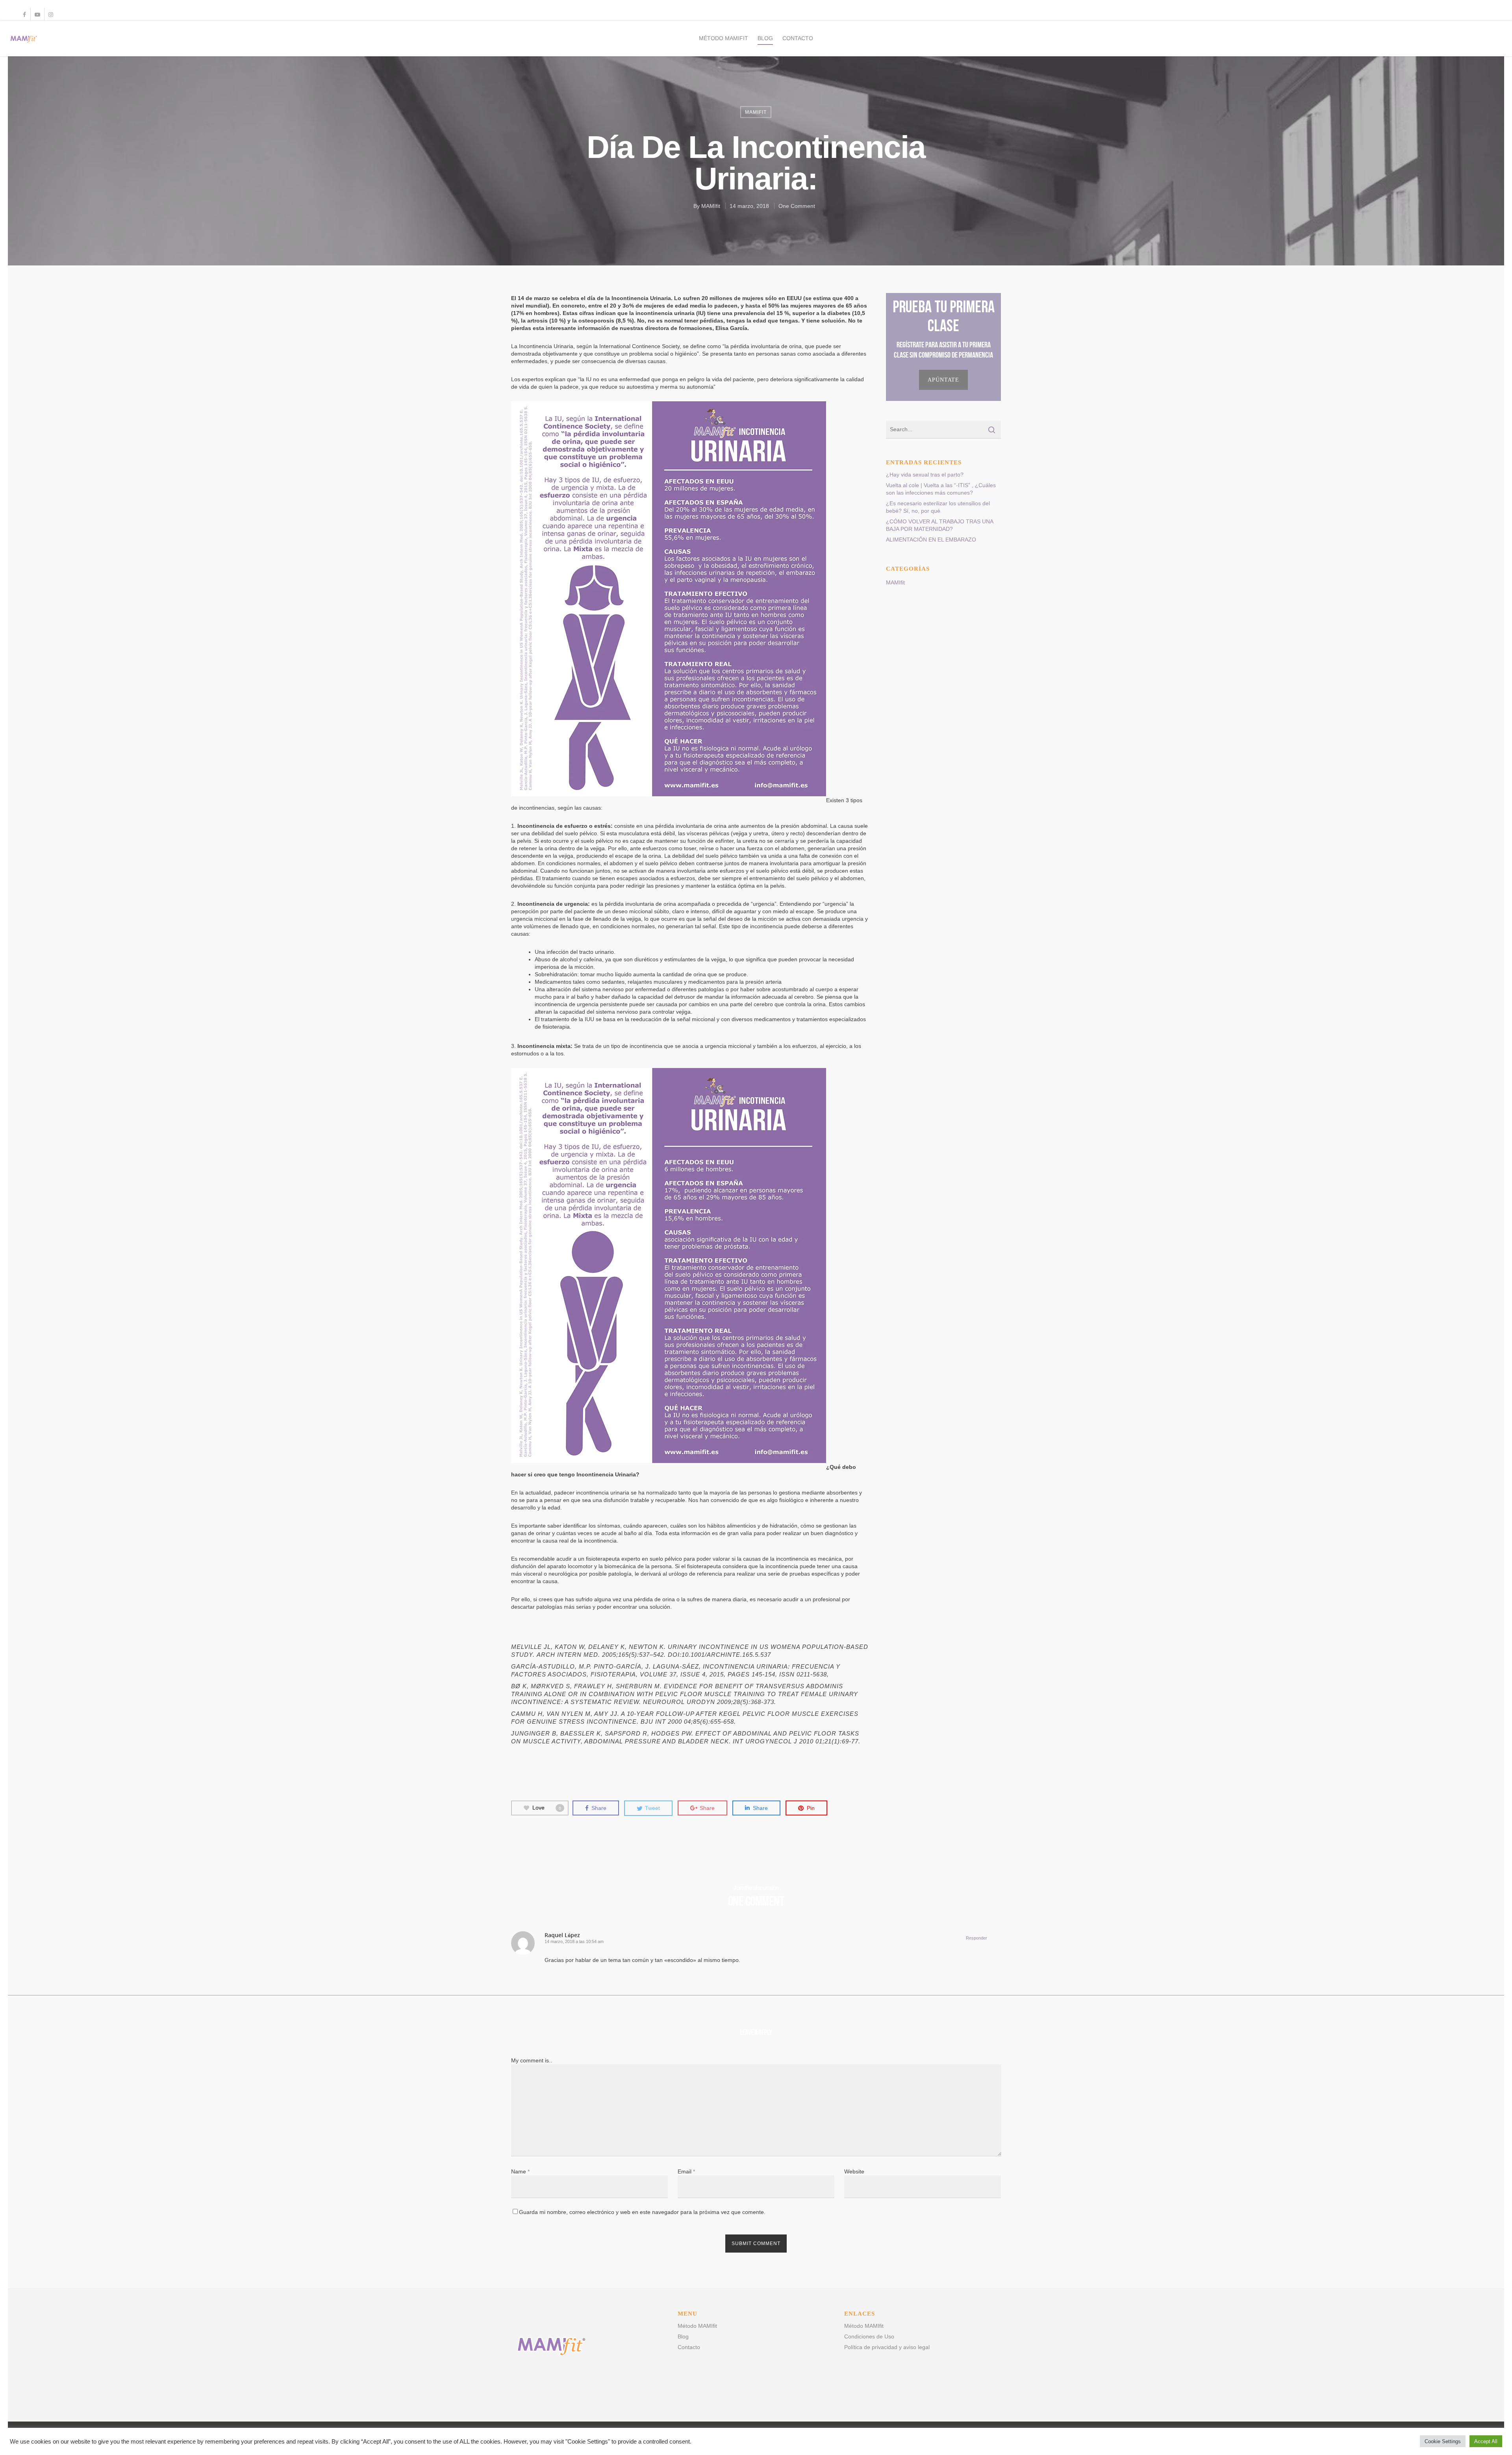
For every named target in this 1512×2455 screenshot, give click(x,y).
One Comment (797, 206)
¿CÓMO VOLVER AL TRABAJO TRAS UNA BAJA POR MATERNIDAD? (939, 525)
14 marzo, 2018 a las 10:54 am (574, 1941)
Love (547, 1808)
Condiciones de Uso (869, 2336)
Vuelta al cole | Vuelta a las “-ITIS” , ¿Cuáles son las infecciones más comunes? (941, 489)
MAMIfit (756, 112)
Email (686, 2171)
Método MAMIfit (724, 38)
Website (854, 2171)
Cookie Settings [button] (1443, 2441)
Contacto (798, 38)
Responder (976, 1938)
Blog (765, 38)
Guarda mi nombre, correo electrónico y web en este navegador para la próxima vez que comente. (642, 2212)
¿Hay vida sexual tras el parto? (925, 475)
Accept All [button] (1486, 2441)
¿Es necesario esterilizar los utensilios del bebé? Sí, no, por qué (938, 507)
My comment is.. (532, 2060)
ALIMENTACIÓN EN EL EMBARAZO (931, 540)
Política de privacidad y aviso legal (887, 2347)
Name (520, 2171)
